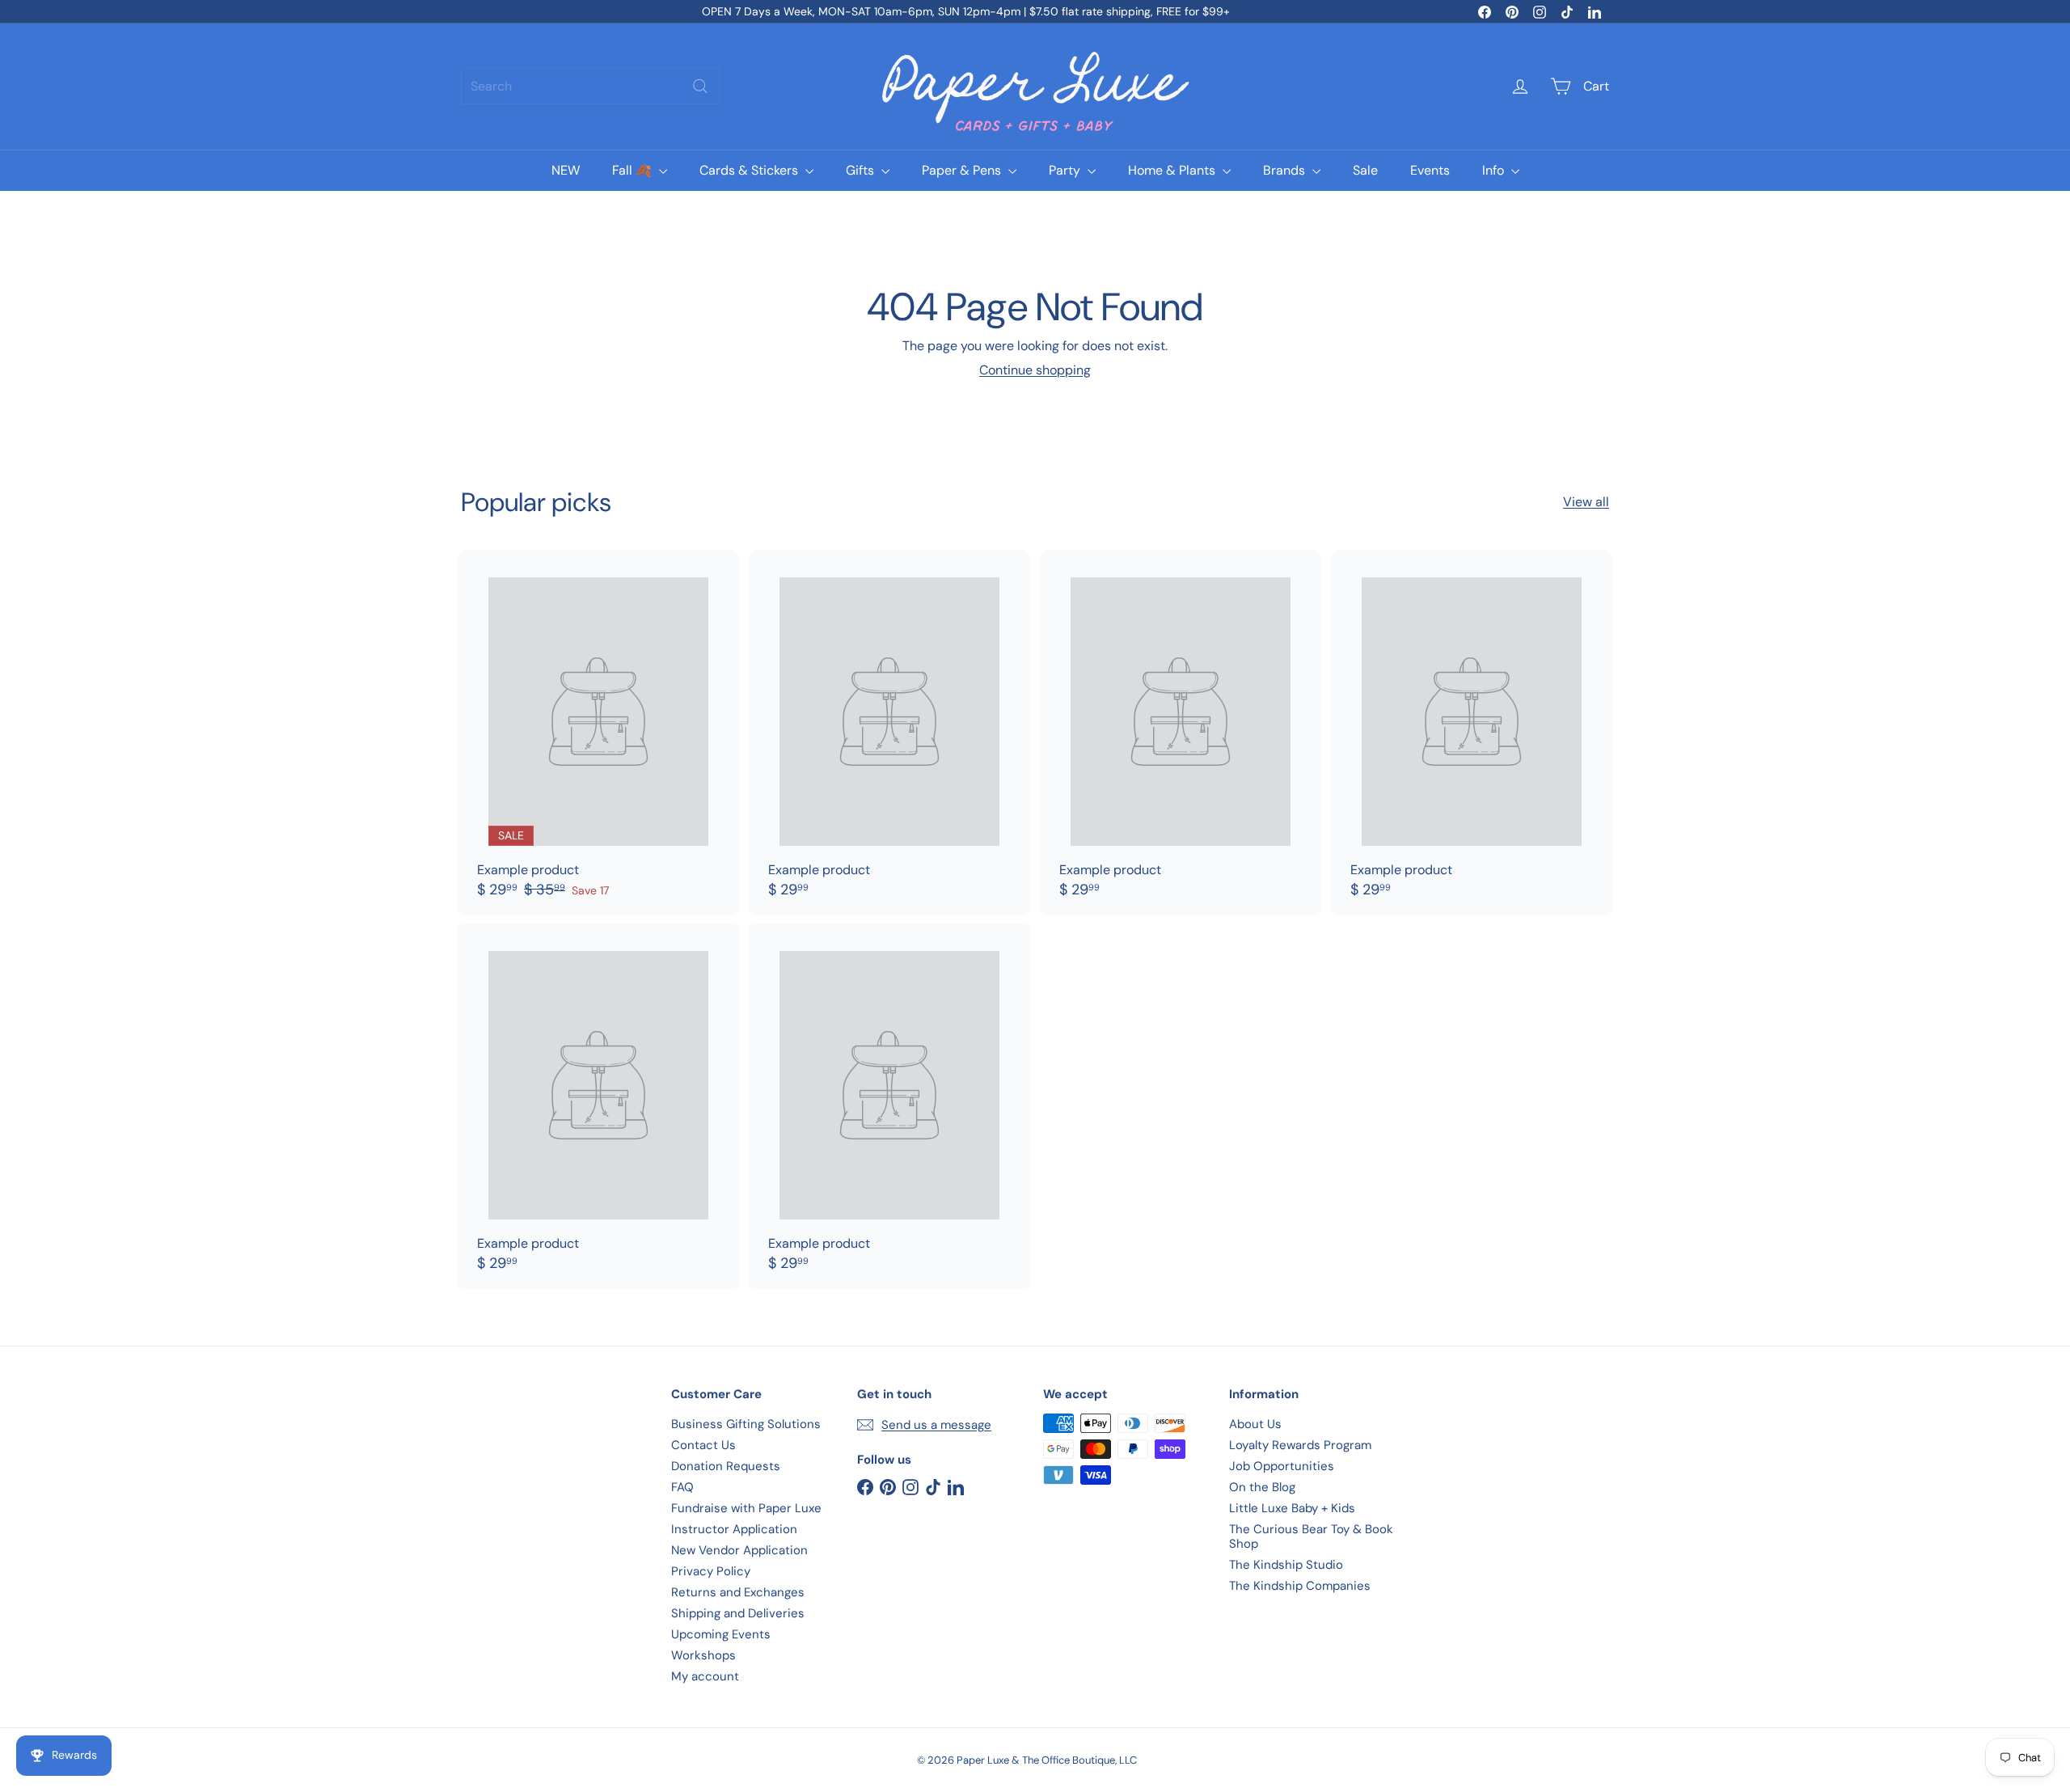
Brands (1286, 170)
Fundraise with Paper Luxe (746, 1508)
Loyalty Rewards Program (1300, 1445)
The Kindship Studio (1286, 1565)
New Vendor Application (739, 1550)
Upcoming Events (721, 1634)
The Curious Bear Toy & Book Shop (1311, 1536)
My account (705, 1676)
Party (1066, 170)
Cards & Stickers (750, 170)
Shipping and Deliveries (738, 1613)
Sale (1365, 170)
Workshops (703, 1655)
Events (1430, 170)
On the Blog (1262, 1487)
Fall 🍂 (634, 170)
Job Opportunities (1282, 1466)
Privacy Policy (711, 1571)
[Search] (700, 86)
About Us (1255, 1424)
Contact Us (703, 1445)
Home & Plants (1173, 170)
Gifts (862, 170)
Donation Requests (726, 1466)
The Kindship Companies (1300, 1586)
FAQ (682, 1487)
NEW (566, 170)
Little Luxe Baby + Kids (1292, 1508)
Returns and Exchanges (738, 1592)
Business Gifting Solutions (746, 1424)
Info (1495, 170)
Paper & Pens (963, 170)
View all (1586, 502)
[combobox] (590, 86)
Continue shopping (1035, 370)
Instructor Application (734, 1529)
